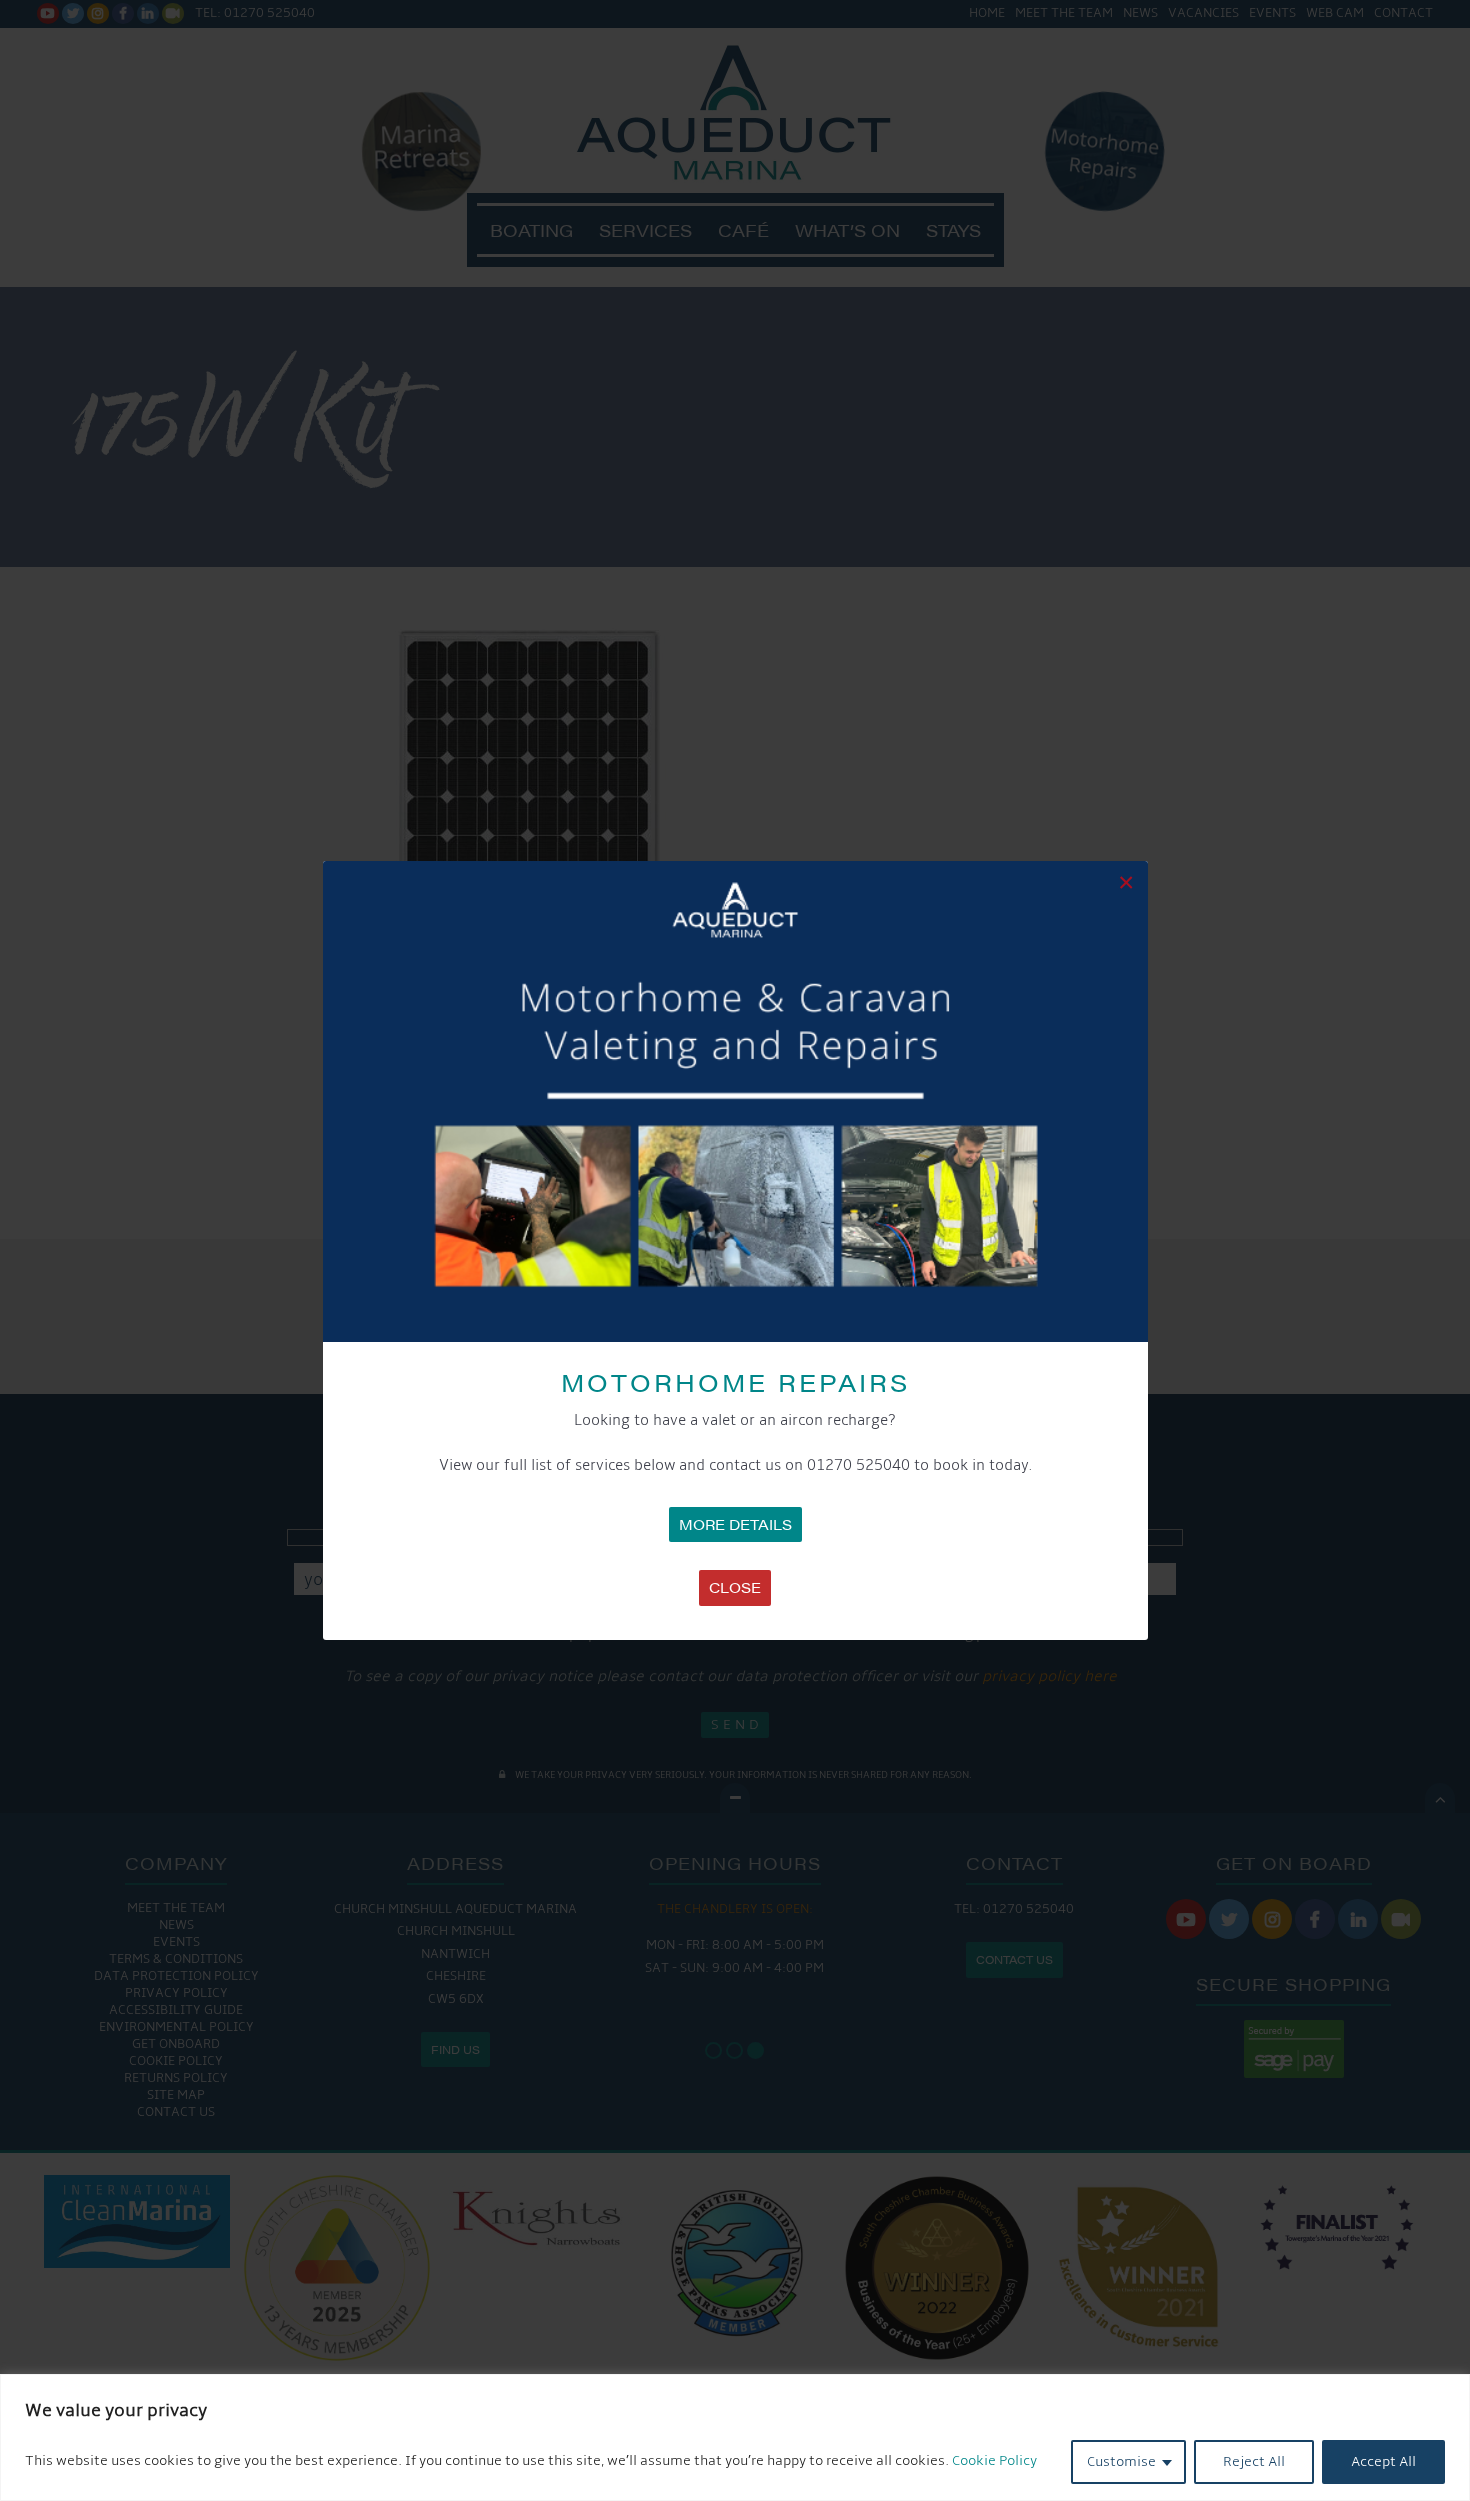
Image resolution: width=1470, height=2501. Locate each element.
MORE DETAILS (735, 1524)
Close (735, 1587)
